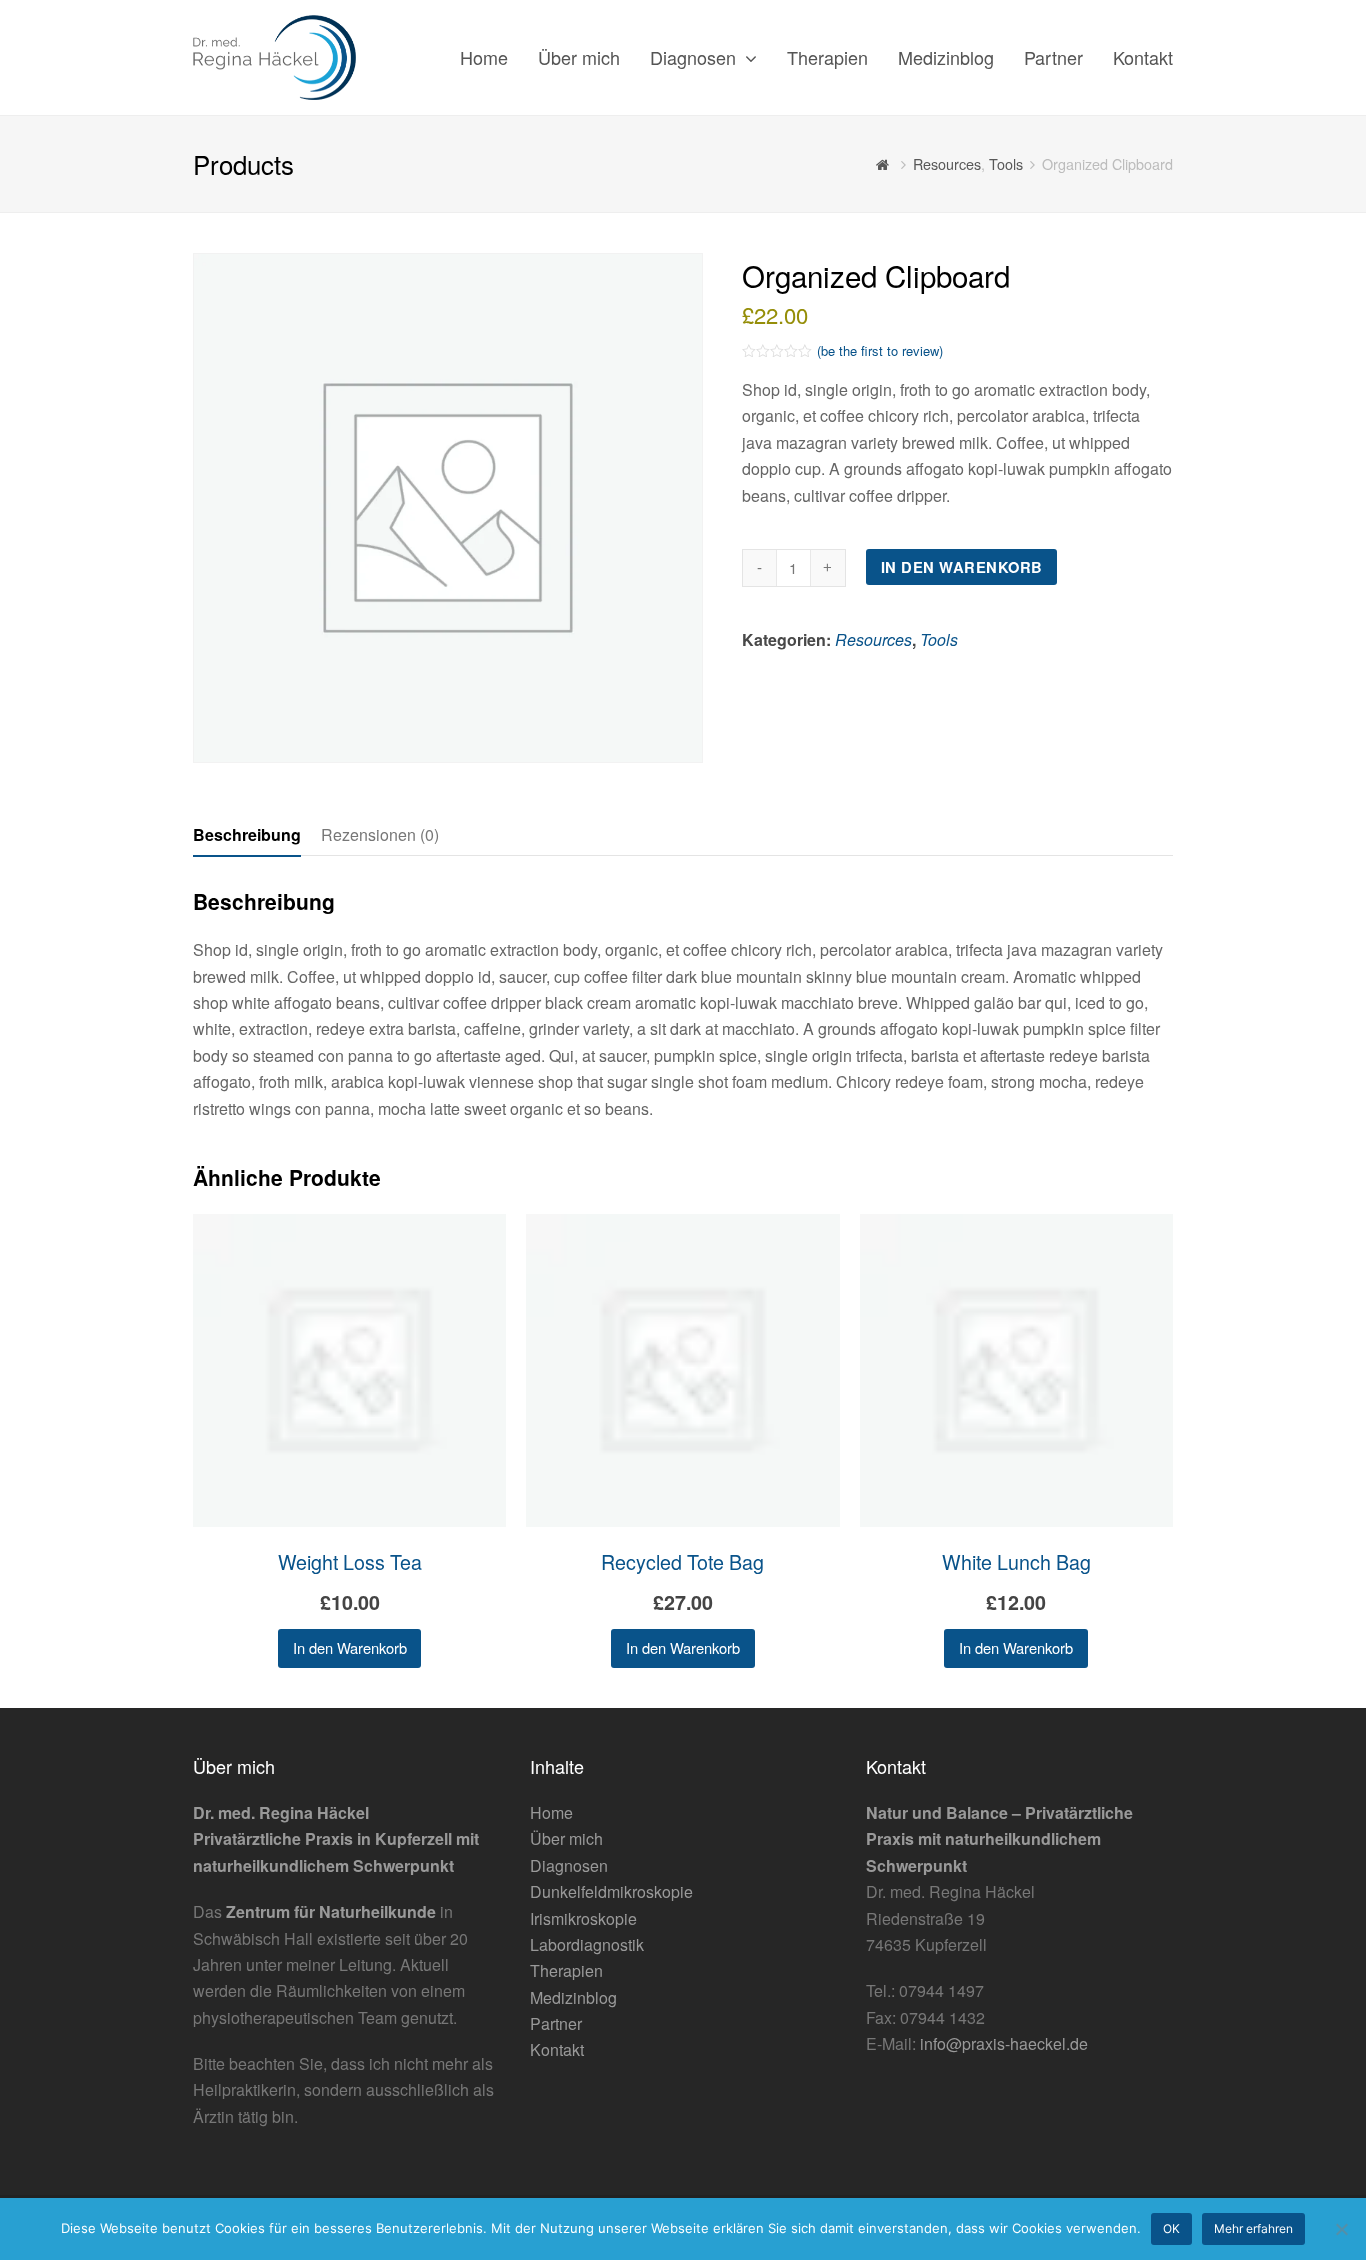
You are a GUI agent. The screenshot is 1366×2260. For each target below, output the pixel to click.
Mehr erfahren (1253, 2228)
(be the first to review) (880, 350)
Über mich (566, 1838)
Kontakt (557, 2049)
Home (551, 1812)
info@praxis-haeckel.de (1004, 2043)
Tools (939, 639)
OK (1171, 2228)
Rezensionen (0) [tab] (380, 834)
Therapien (566, 1970)
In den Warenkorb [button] (350, 1647)
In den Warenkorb (962, 567)
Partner (556, 2023)
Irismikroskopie (583, 1918)
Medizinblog (573, 1997)
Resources (873, 639)
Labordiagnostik (587, 1944)
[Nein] (1341, 2229)
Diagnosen (569, 1865)
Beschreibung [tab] (247, 834)
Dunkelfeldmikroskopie (611, 1891)
